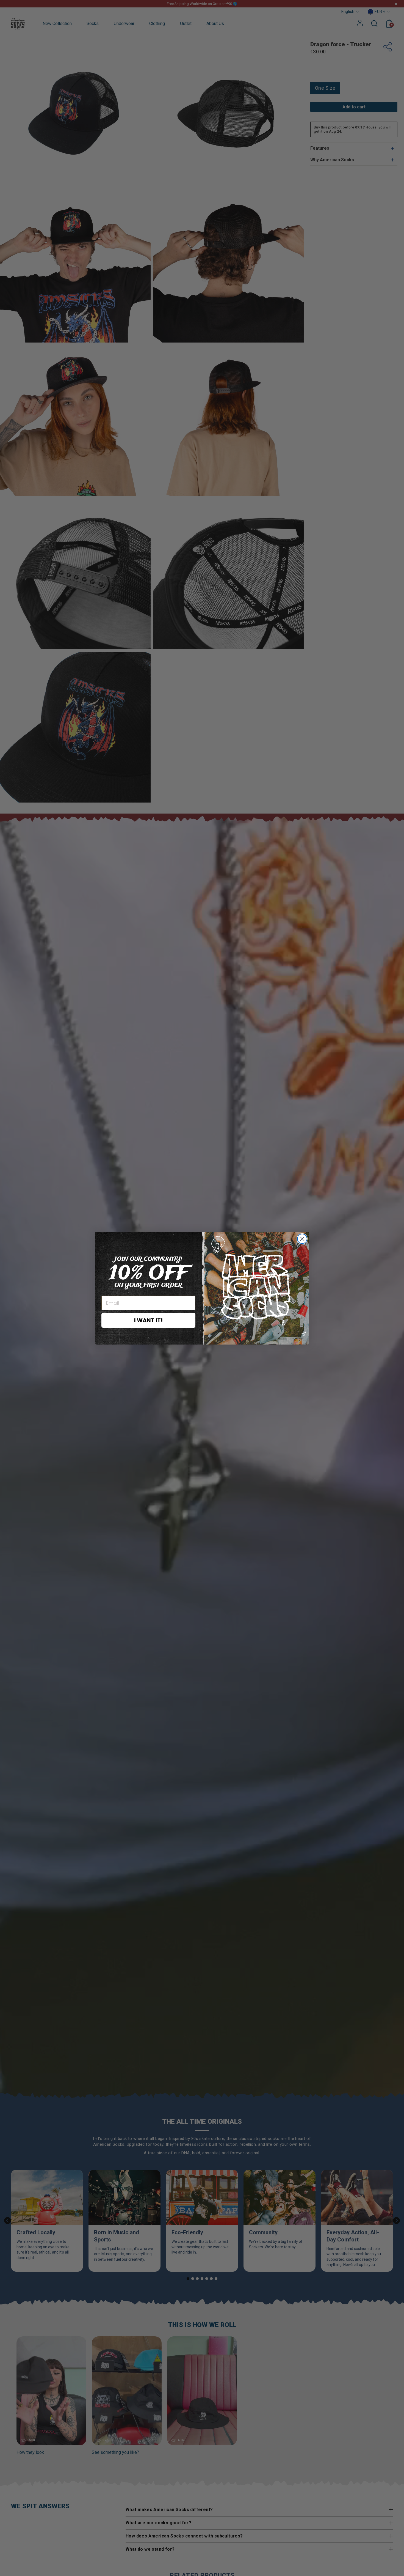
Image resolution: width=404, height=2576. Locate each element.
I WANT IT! (148, 1320)
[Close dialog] (302, 1239)
